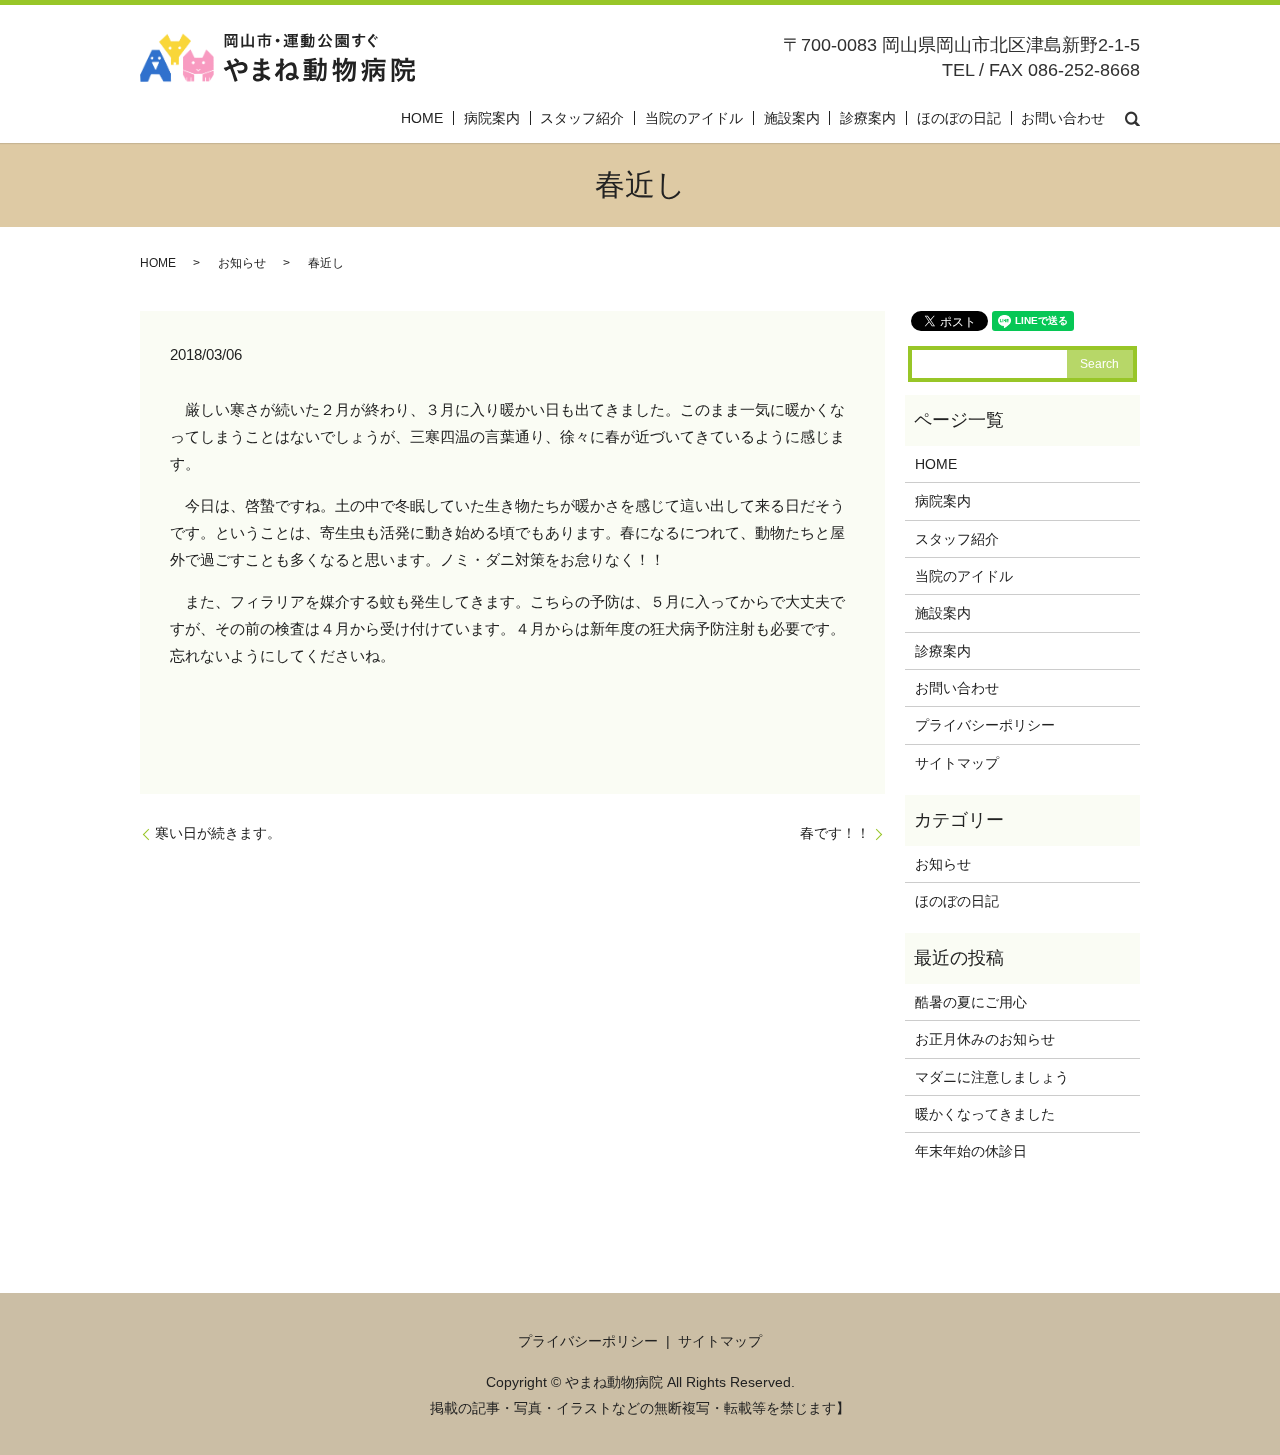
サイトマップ (957, 763)
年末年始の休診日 (971, 1151)
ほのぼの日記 (959, 118)
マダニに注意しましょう (992, 1077)
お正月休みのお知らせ (985, 1039)
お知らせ (242, 263)
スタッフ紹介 (582, 118)
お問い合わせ (1063, 118)
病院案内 (492, 118)
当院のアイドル (694, 118)
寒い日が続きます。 (218, 833)
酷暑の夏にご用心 (971, 1002)
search (1132, 118)
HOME (422, 118)
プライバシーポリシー (985, 725)
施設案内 (792, 118)
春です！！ (835, 833)
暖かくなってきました (985, 1114)
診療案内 (868, 118)
